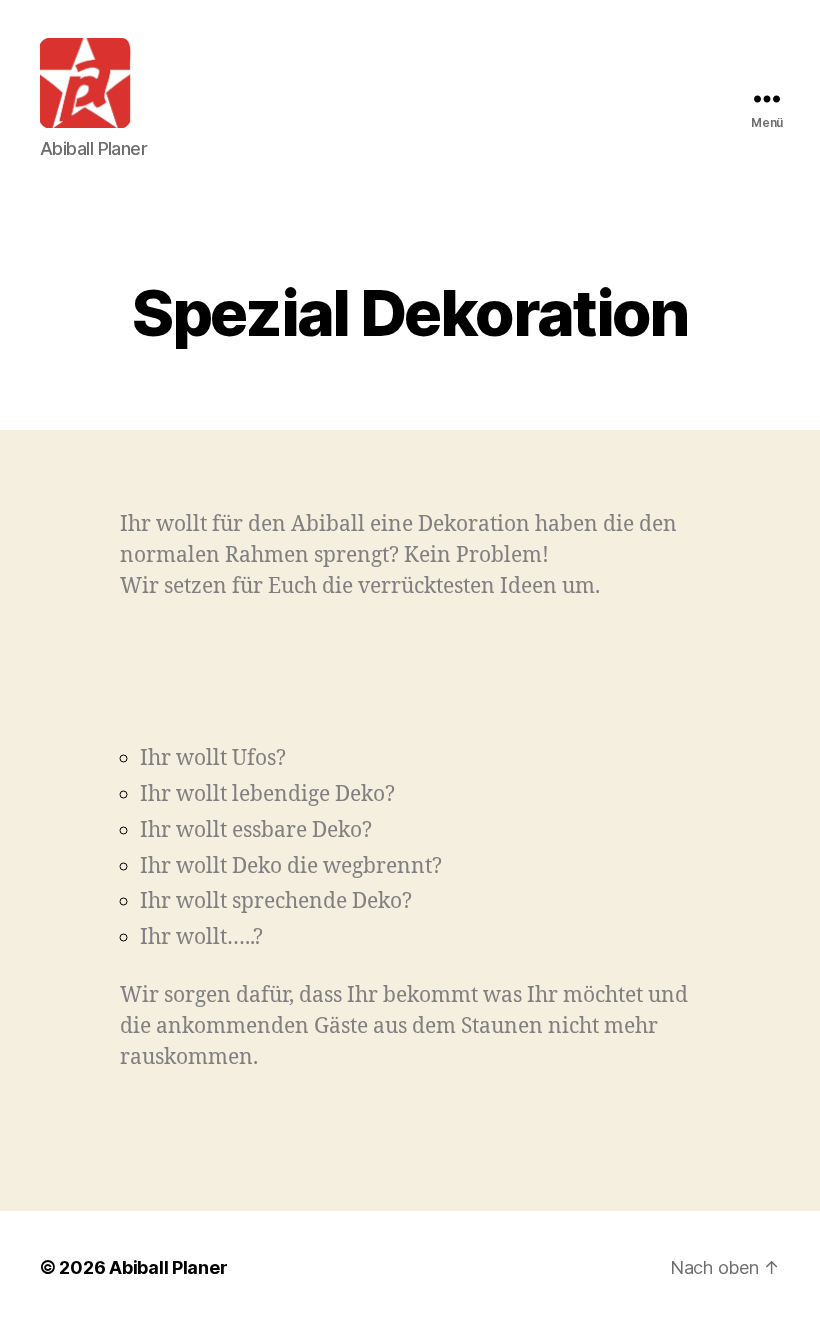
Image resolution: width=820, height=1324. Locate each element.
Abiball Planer (168, 1267)
